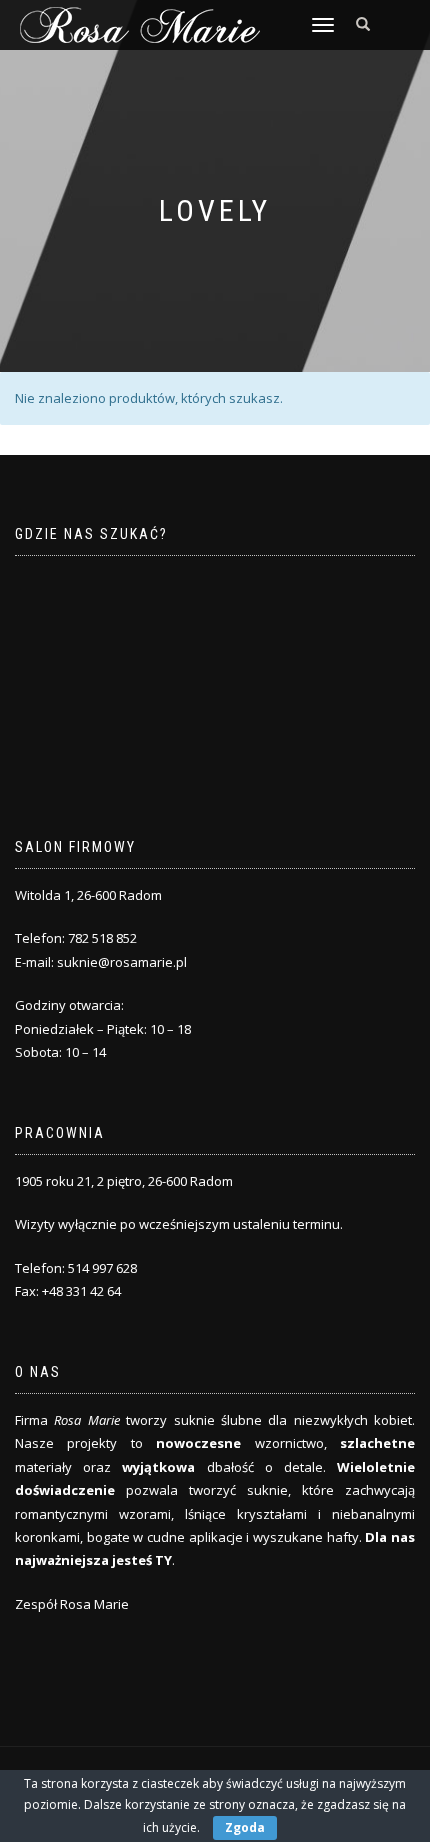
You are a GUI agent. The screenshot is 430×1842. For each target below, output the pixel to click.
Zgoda (245, 1827)
